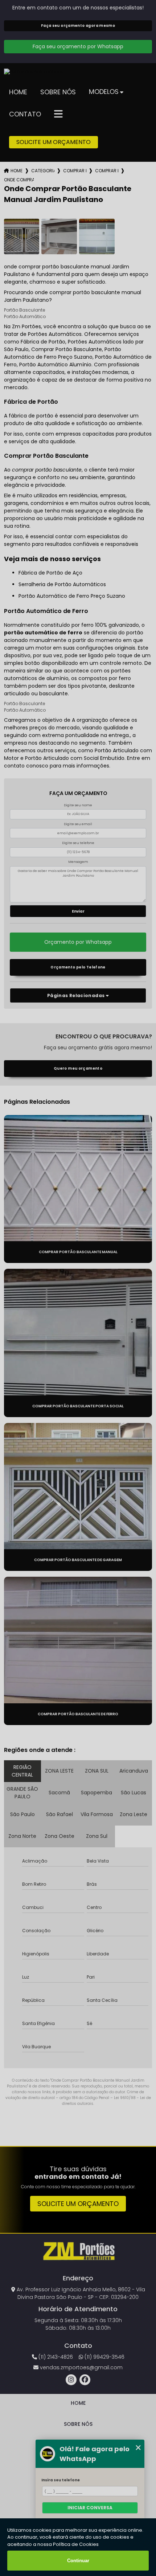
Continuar (78, 2561)
